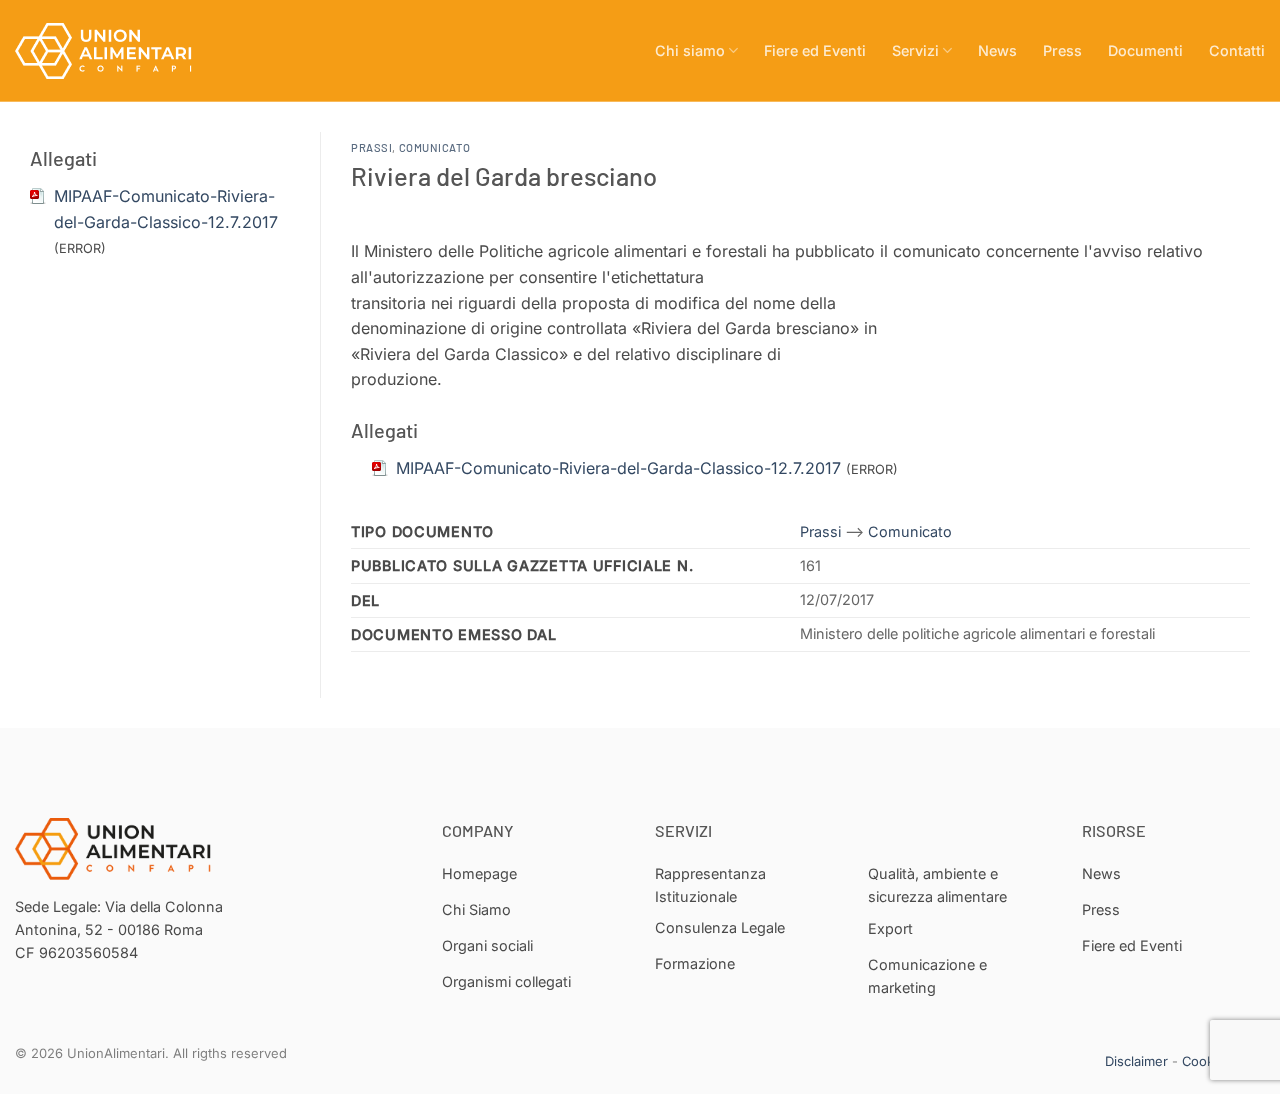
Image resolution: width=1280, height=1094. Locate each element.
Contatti (1237, 50)
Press (1062, 50)
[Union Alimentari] (115, 51)
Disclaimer (1136, 1061)
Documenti (1145, 50)
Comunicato (435, 147)
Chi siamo (690, 50)
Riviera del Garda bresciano (504, 175)
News (997, 50)
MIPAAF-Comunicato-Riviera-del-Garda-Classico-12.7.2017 (618, 468)
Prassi (371, 147)
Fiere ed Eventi (815, 50)
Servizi (915, 50)
